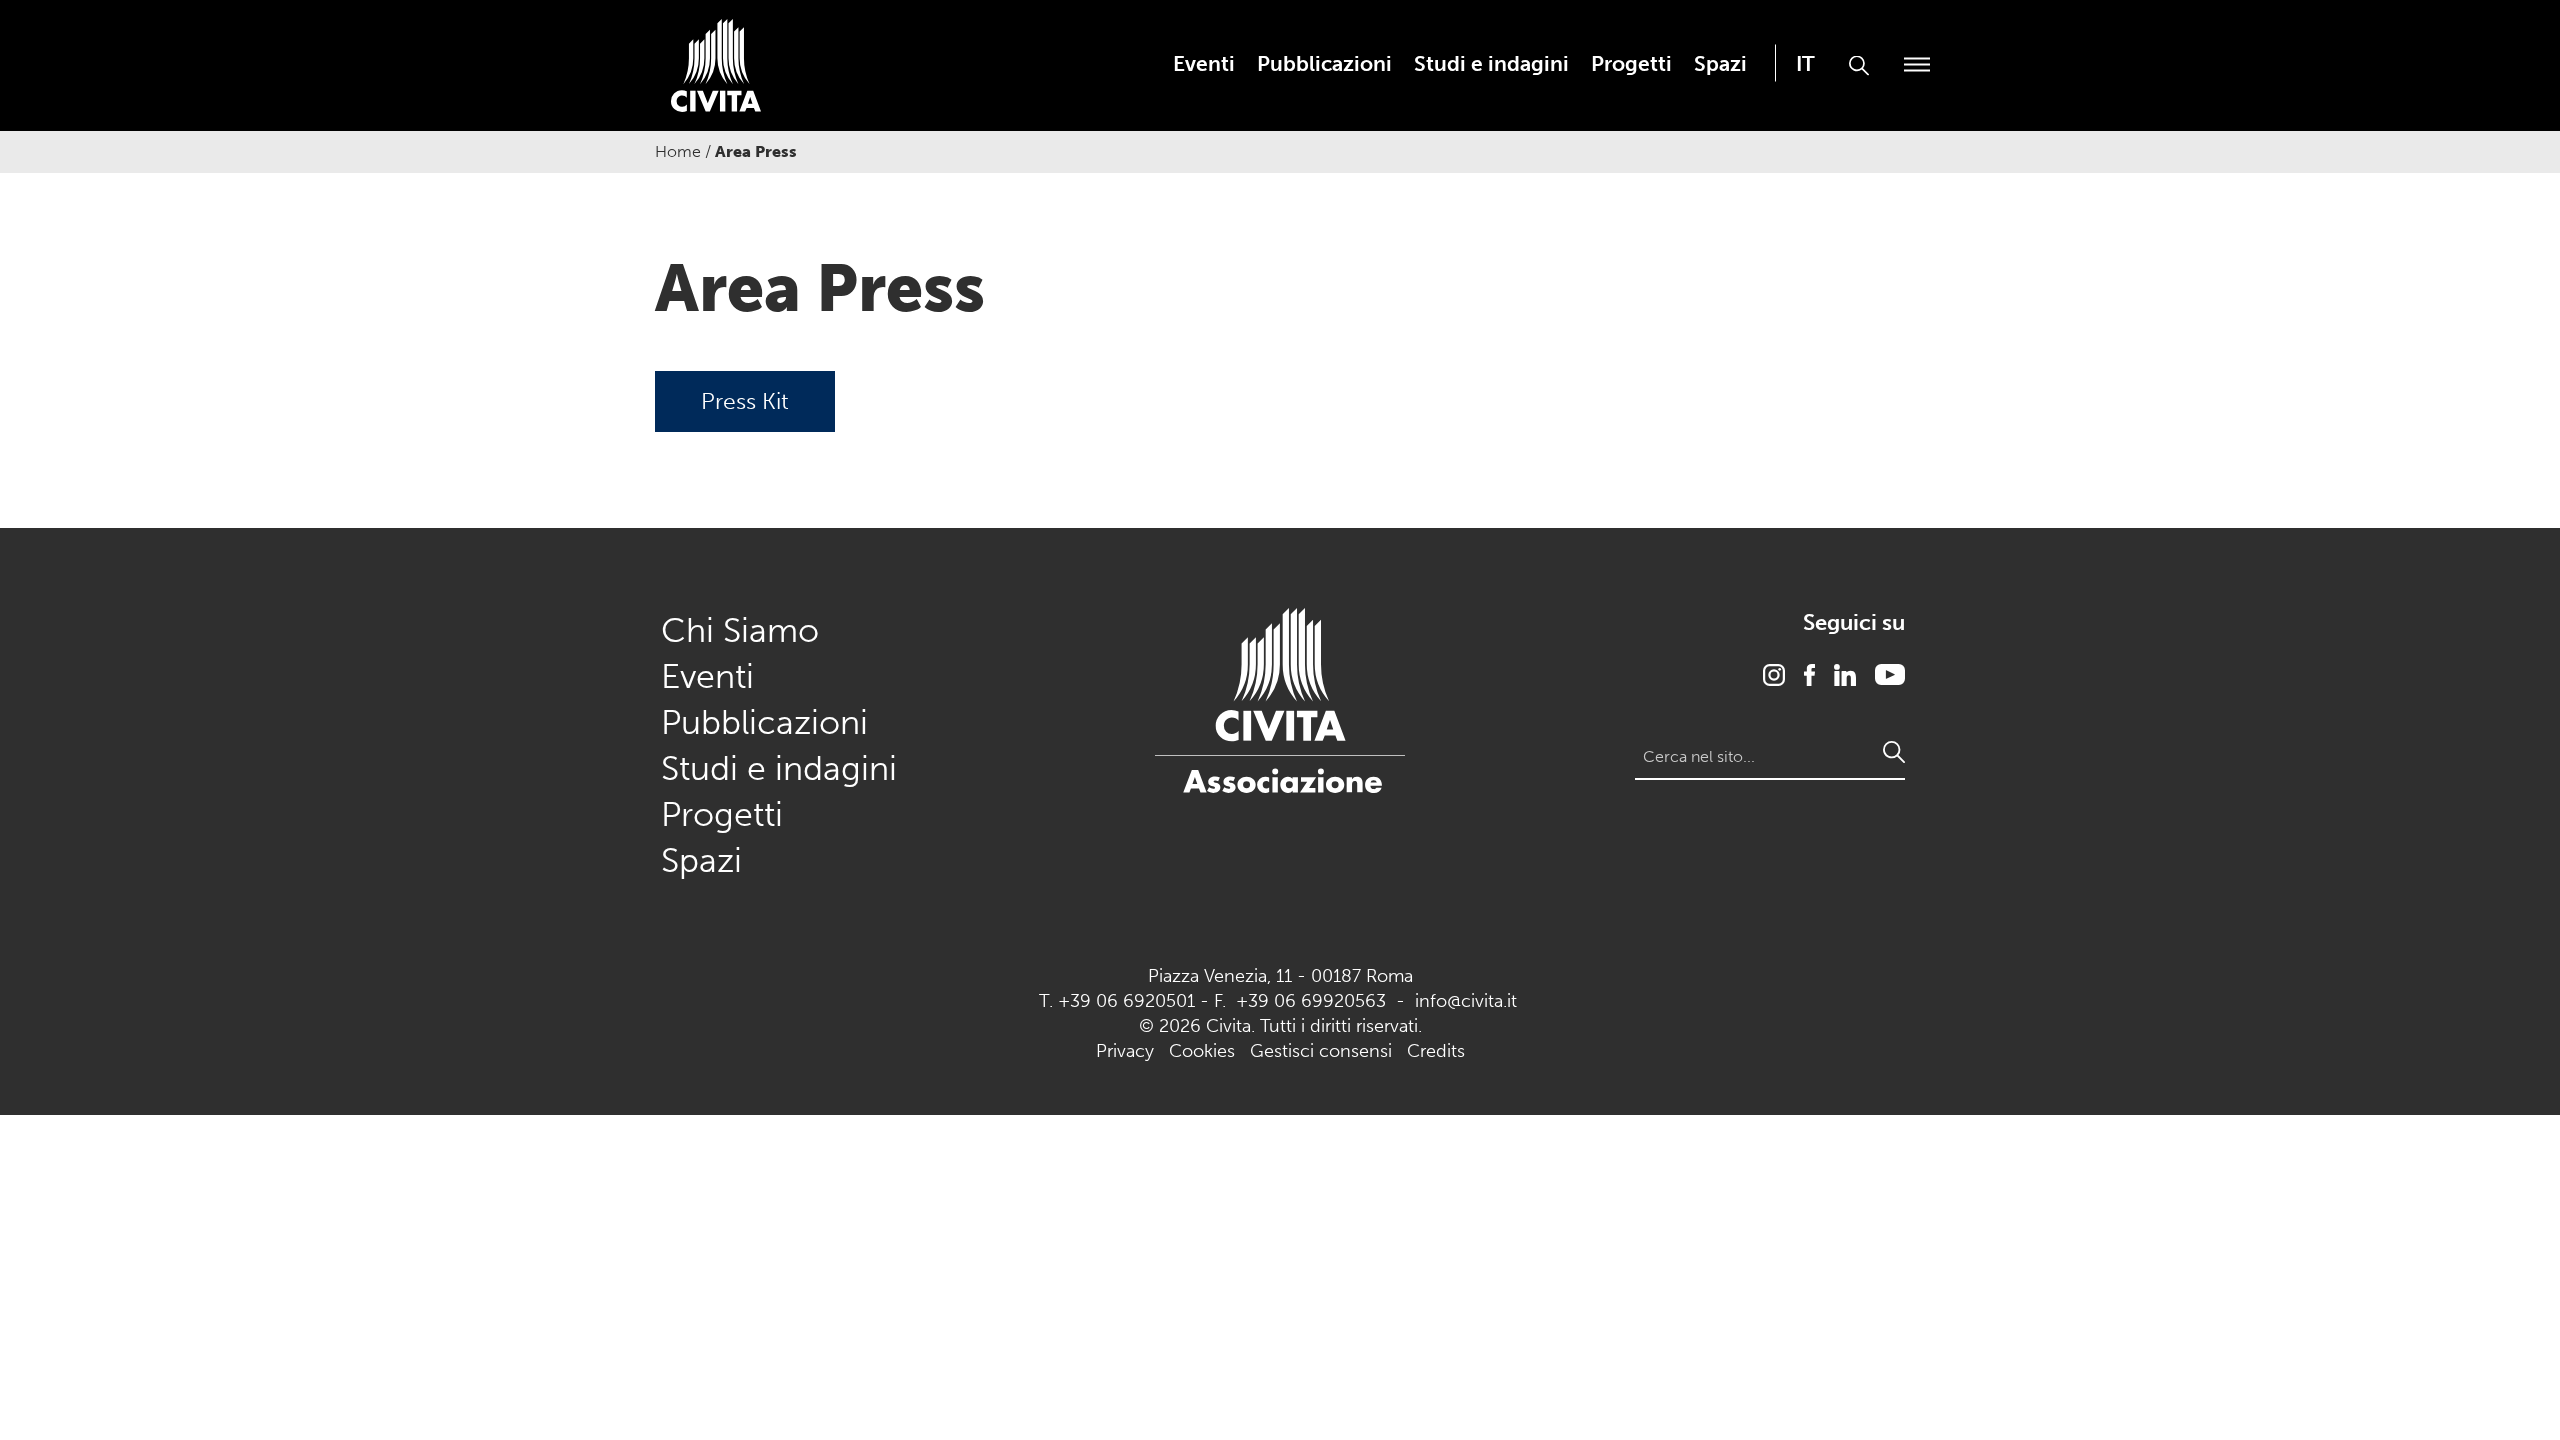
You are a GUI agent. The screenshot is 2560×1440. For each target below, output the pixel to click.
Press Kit (745, 401)
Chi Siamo (740, 630)
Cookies (1202, 1051)
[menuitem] (1204, 63)
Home (678, 151)
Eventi (1204, 63)
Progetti (1631, 63)
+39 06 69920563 (1311, 1001)
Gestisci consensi (1321, 1051)
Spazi (1720, 63)
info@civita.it (1466, 1001)
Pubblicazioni (1324, 63)
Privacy (1125, 1051)
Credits (1436, 1051)
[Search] (1894, 752)
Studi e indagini (1491, 63)
